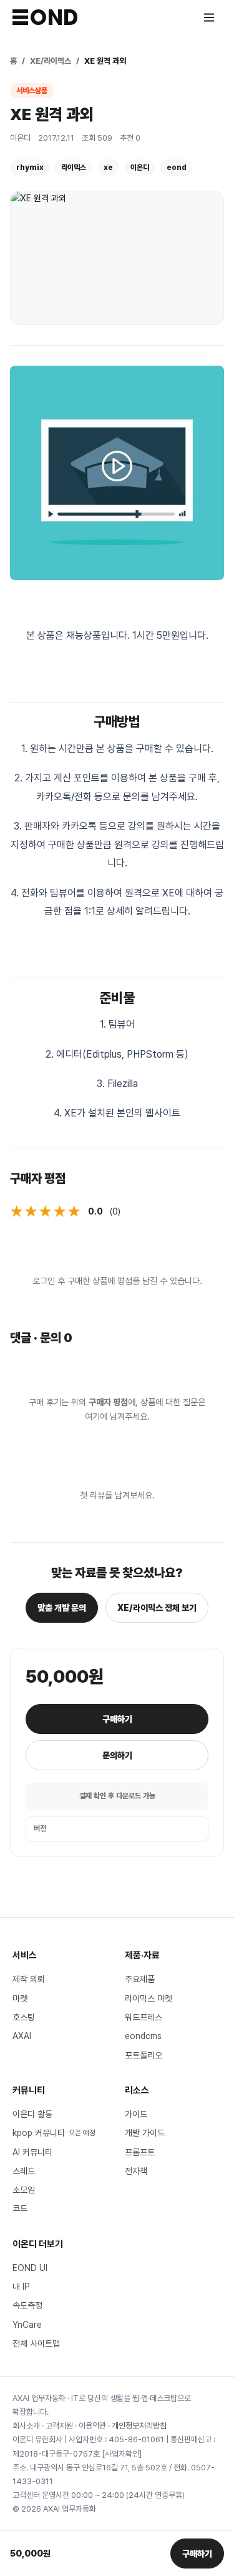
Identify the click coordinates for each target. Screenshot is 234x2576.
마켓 (20, 1998)
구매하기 (117, 1719)
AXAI (22, 2036)
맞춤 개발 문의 (62, 1608)
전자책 (136, 2171)
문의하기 (117, 1755)
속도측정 (27, 2305)
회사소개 (26, 2426)
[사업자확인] (122, 2454)
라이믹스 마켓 (149, 1998)
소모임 (24, 2190)
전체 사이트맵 (36, 2343)
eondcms (143, 2036)
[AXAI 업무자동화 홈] (45, 17)
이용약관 (92, 2426)
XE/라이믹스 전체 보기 (157, 1608)
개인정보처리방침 (139, 2426)
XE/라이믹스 (51, 61)
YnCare (27, 2325)
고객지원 (59, 2426)
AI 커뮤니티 (32, 2152)
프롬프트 (140, 2152)
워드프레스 (144, 2017)
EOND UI (30, 2268)
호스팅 (24, 2017)
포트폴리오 (144, 2055)
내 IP (21, 2287)
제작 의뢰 (29, 1979)
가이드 (136, 2114)
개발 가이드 (145, 2133)
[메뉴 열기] (209, 18)
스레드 (24, 2171)
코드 (20, 2208)
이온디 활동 (32, 2114)
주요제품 (140, 1979)
